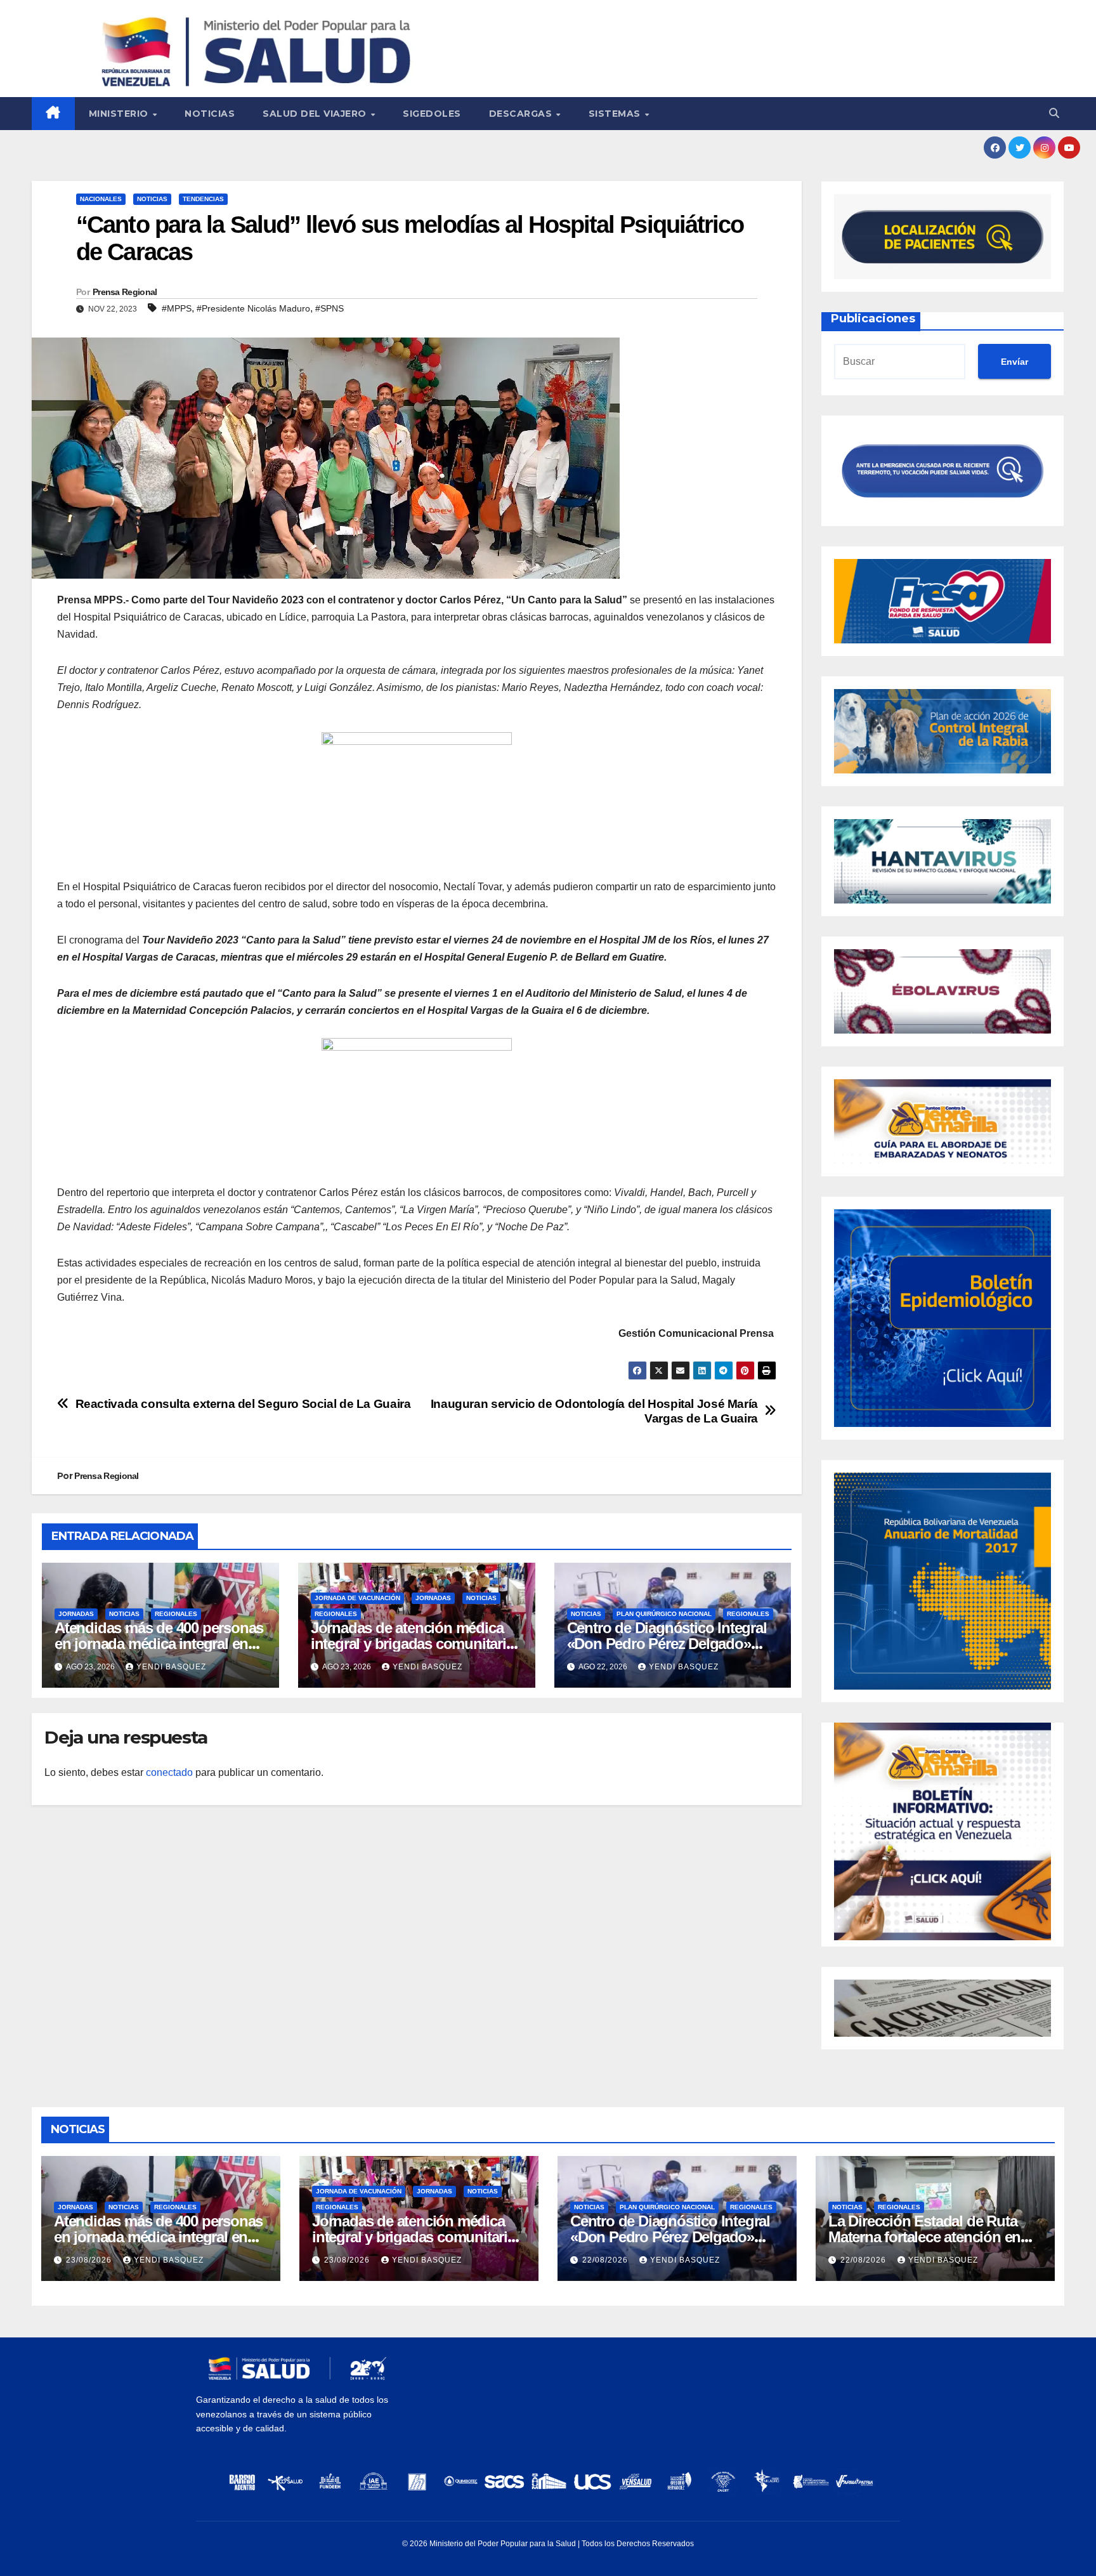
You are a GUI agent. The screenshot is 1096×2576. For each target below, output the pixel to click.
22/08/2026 (606, 2260)
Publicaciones (873, 319)
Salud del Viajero (316, 114)
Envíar (1014, 362)
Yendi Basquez (171, 1667)
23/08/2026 (90, 2260)
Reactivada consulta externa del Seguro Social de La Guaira (243, 1404)
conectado (169, 1772)
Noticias (210, 114)
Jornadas (76, 1614)
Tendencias (203, 199)
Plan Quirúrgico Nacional (664, 1614)
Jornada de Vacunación (357, 1598)
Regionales (176, 1614)
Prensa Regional (125, 292)
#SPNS (329, 308)
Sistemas (616, 114)
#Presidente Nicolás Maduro (253, 308)
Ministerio (120, 114)
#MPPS (177, 308)
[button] (1054, 113)
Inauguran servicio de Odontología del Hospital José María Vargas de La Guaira (594, 1411)
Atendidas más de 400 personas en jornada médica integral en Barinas (159, 1644)
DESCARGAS (522, 114)
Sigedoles (432, 114)
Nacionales (101, 199)
